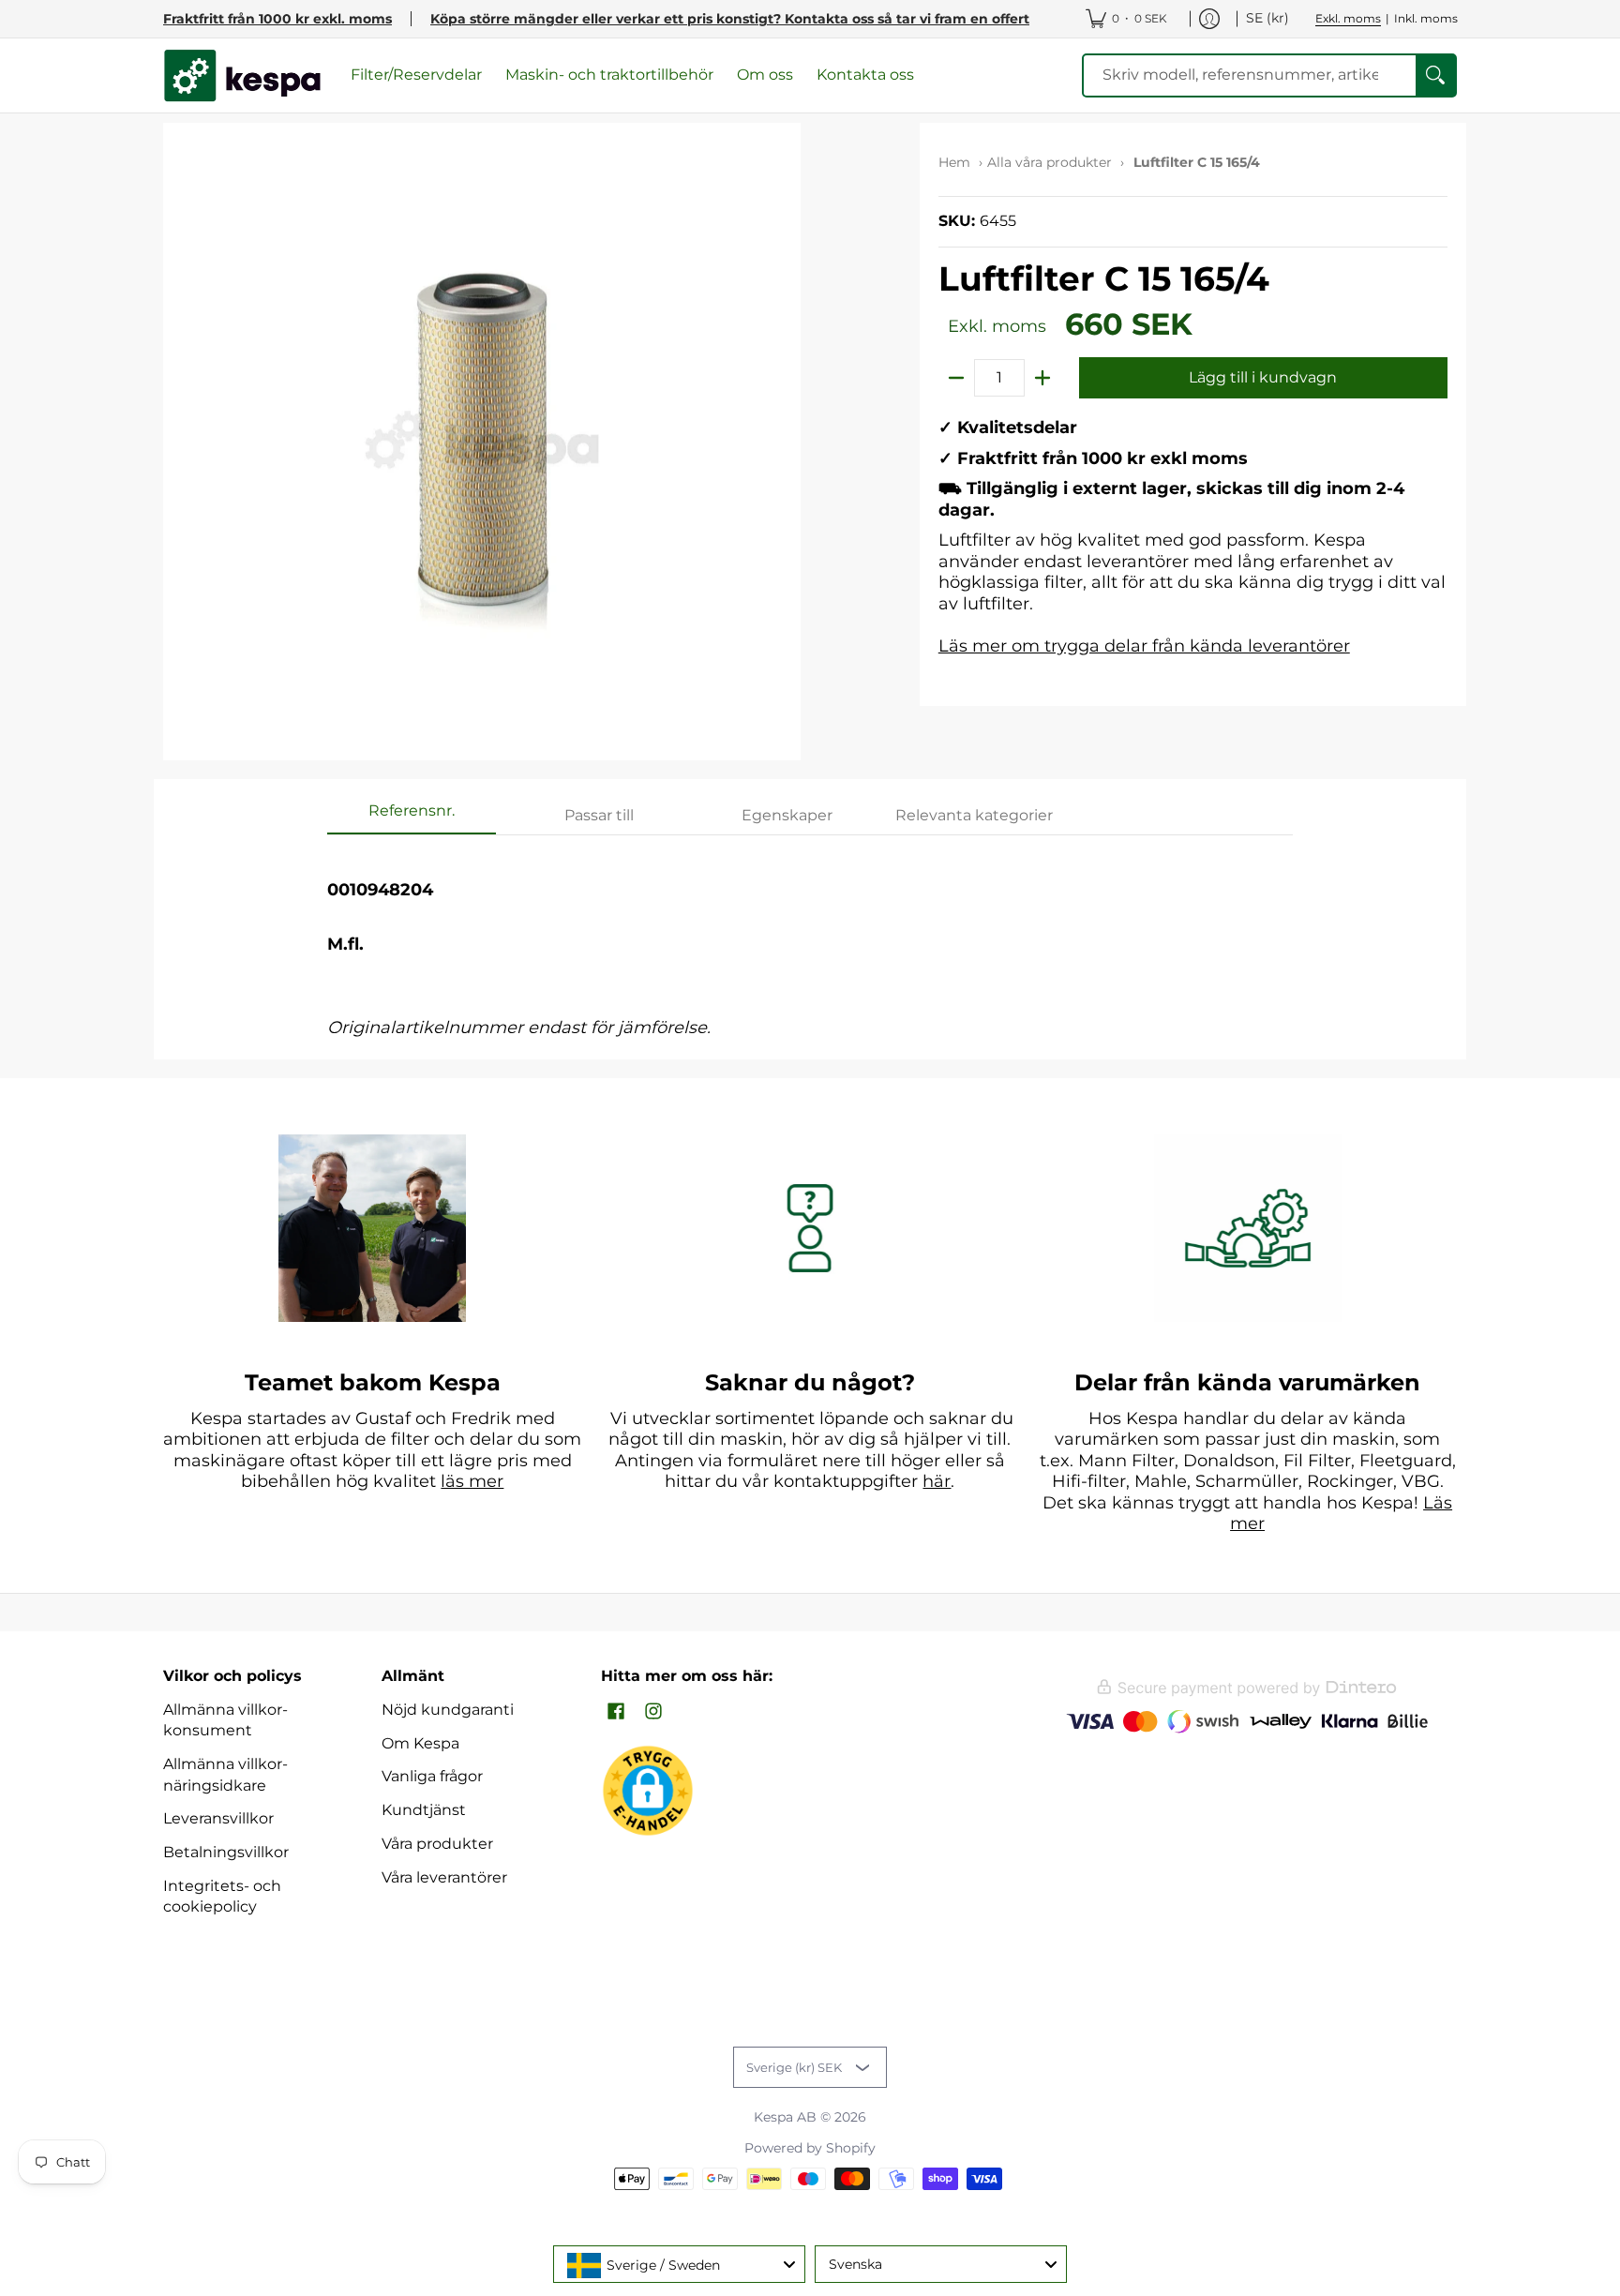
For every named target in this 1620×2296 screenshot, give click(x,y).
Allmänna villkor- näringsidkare (225, 1775)
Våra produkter (437, 1844)
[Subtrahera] (956, 378)
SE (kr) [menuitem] (1267, 18)
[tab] (412, 817)
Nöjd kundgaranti (448, 1710)
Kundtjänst (424, 1810)
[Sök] (1435, 75)
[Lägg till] (1042, 378)
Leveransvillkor (218, 1818)
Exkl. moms (1348, 18)
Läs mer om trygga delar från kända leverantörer (1144, 646)
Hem (954, 162)
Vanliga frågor (432, 1776)
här (937, 1481)
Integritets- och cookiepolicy (222, 1897)
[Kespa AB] (243, 75)
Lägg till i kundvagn (1263, 377)
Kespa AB (785, 2117)
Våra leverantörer (444, 1877)
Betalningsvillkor (226, 1852)
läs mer (472, 1481)
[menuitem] (1126, 19)
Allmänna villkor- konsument (225, 1720)
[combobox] (679, 2264)
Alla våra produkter (1050, 162)
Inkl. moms (1426, 18)
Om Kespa (420, 1743)
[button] (616, 1712)
